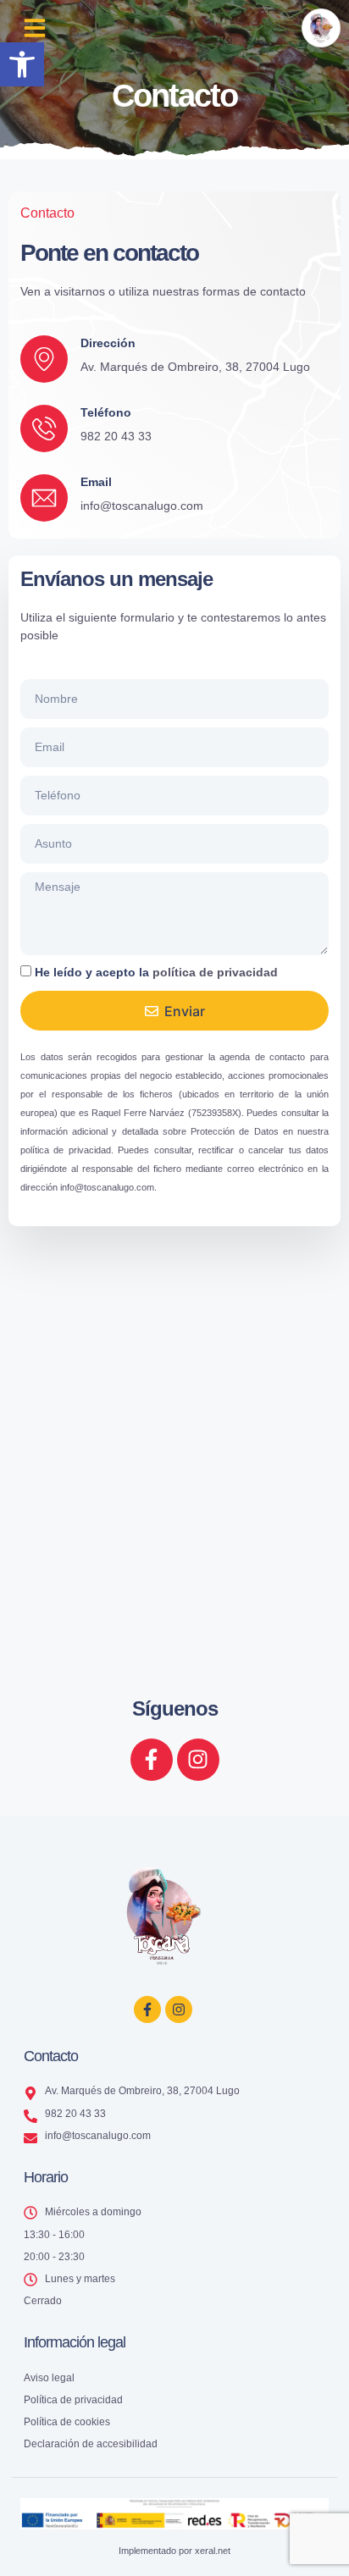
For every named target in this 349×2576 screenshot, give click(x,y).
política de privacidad (215, 972)
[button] (22, 64)
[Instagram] (198, 1760)
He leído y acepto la (156, 972)
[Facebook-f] (152, 1760)
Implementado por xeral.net (174, 2551)
